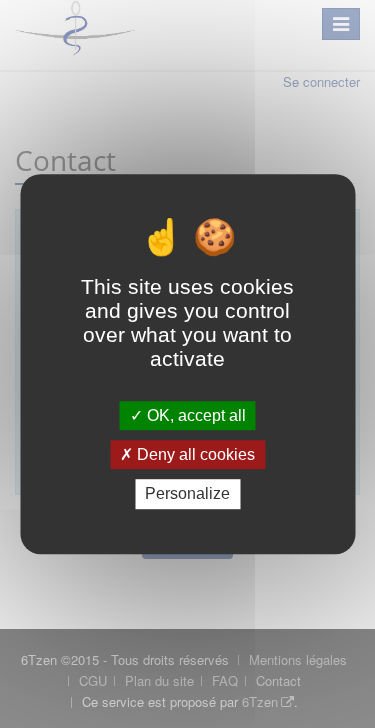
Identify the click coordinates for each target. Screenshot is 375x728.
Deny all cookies (194, 454)
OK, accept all (194, 415)
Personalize (187, 494)
